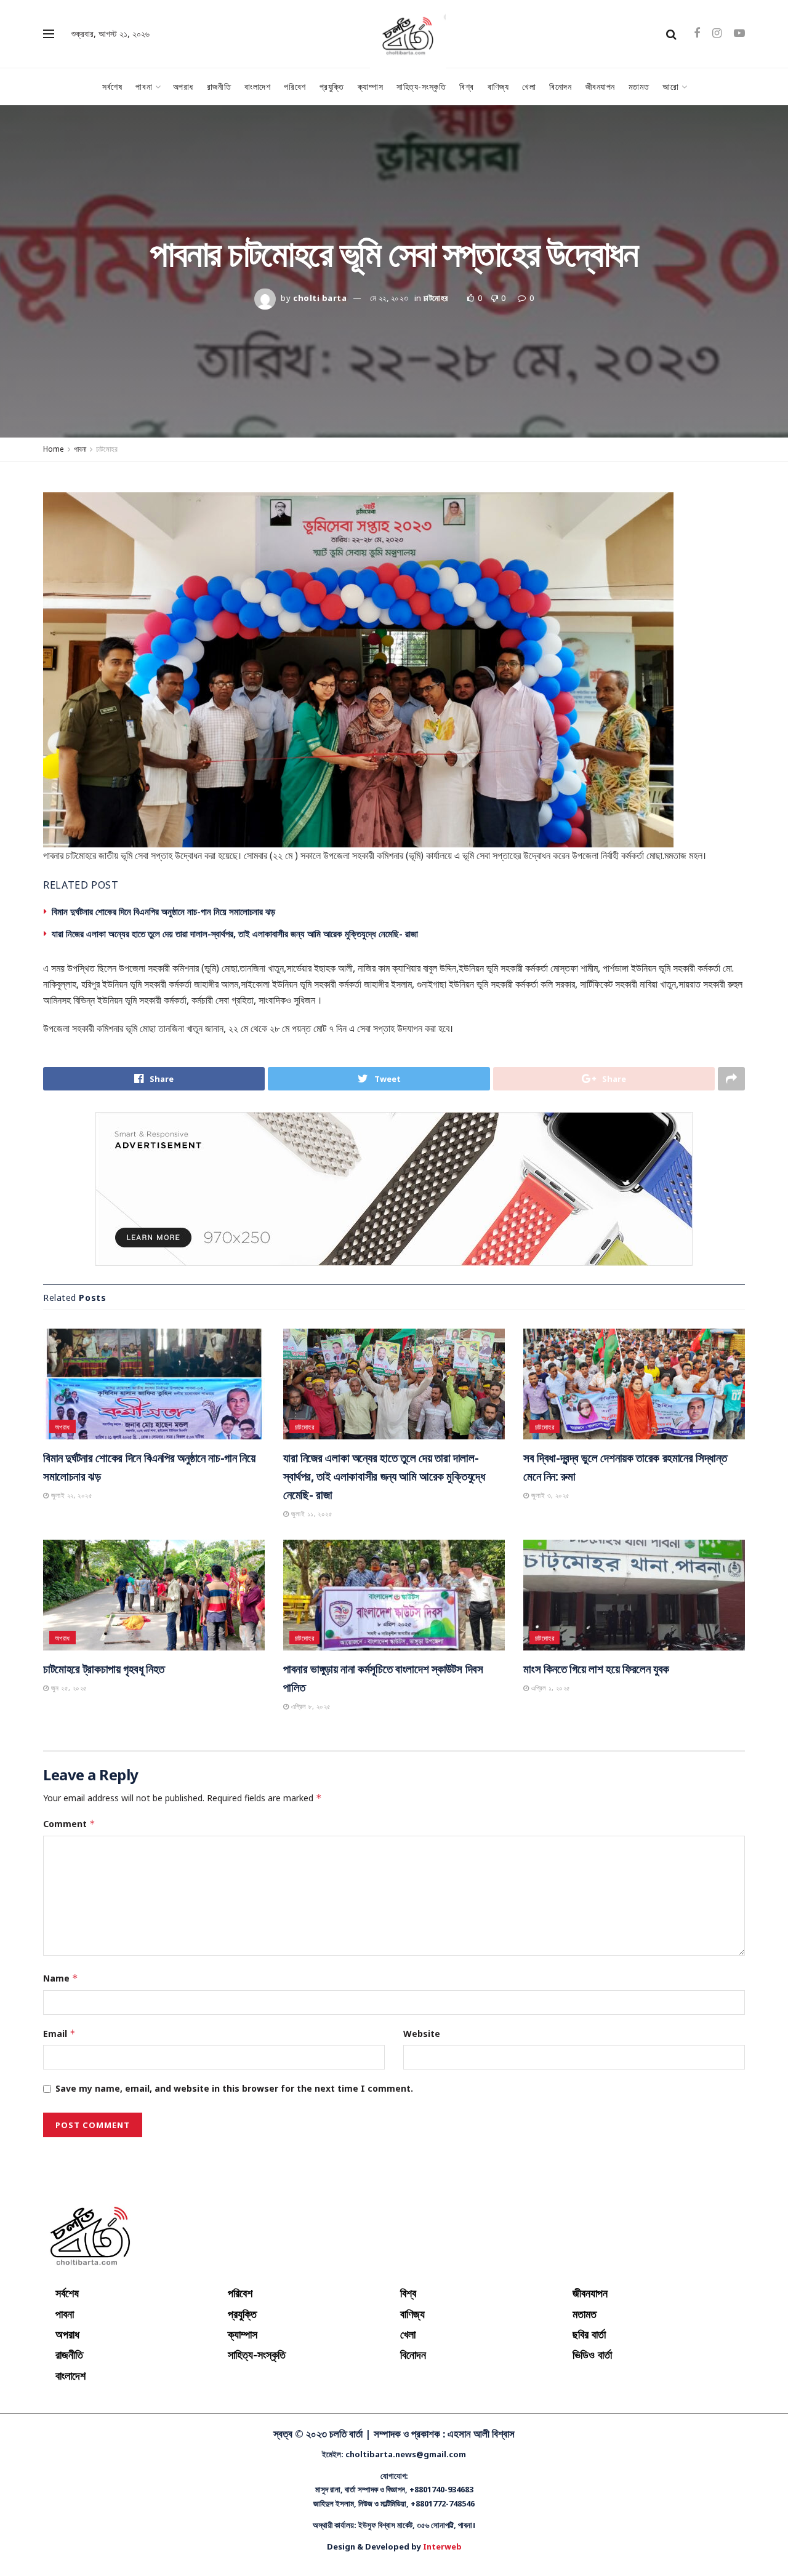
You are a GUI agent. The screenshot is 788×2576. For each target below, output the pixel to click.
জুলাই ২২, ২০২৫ (70, 1495)
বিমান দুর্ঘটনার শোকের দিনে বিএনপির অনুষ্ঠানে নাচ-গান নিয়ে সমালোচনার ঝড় (163, 911)
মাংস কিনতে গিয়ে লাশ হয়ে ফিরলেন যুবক (596, 1669)
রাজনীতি (219, 86)
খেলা (529, 86)
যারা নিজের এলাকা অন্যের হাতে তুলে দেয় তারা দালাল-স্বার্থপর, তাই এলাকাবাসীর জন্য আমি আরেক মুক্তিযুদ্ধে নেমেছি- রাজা (235, 934)
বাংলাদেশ (257, 86)
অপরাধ (183, 86)
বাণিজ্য (498, 86)
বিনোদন (560, 86)
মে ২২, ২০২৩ (389, 298)
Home (54, 449)
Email (59, 2034)
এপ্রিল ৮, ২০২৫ (310, 1706)
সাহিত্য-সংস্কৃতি (421, 86)
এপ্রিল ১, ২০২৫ (549, 1688)
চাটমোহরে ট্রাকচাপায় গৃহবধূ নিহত (104, 1669)
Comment (69, 1824)
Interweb (442, 2546)
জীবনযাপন (600, 86)
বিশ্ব (467, 86)
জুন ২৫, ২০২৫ (68, 1688)
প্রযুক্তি (332, 86)
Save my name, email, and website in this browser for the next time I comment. (234, 2088)
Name (61, 1978)
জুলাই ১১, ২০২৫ (311, 1514)
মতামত (639, 86)
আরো (670, 86)
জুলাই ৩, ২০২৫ (549, 1495)
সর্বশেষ (112, 86)
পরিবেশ (295, 86)
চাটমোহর (436, 298)
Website (422, 2034)
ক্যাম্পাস (370, 86)
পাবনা (144, 86)
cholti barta (320, 298)
